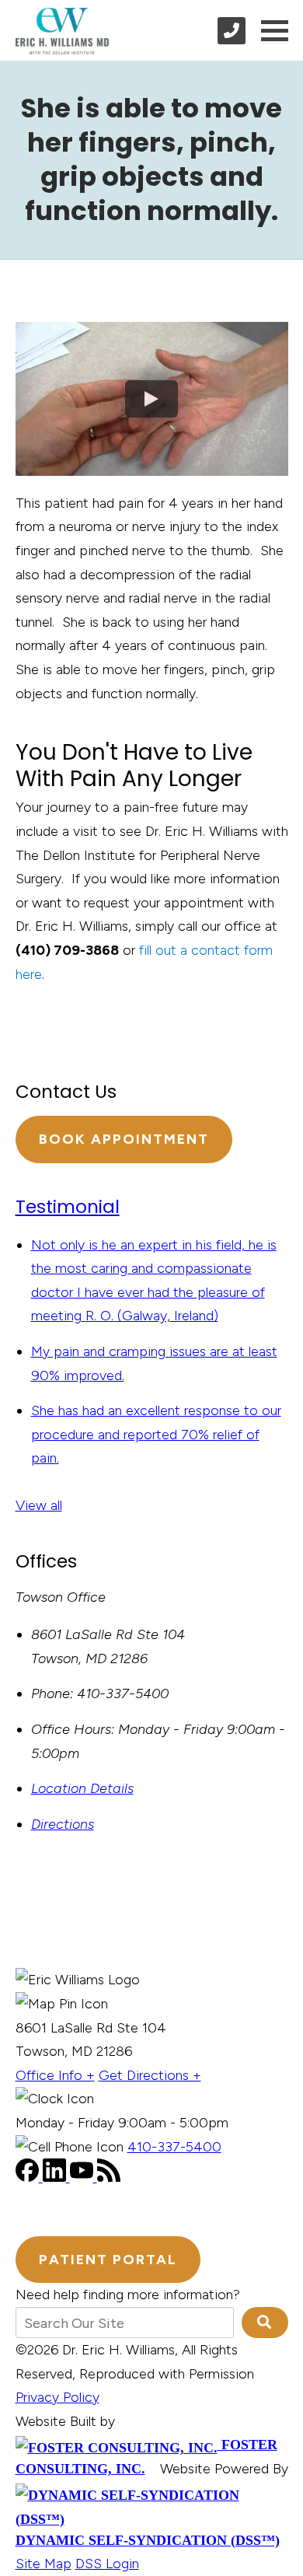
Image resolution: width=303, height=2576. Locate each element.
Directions (63, 1824)
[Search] (265, 2323)
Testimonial (68, 1207)
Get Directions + (150, 2075)
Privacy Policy (57, 2397)
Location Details (82, 1788)
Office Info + (55, 2075)
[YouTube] (84, 2177)
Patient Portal (108, 2260)
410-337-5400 (174, 2147)
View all (39, 1505)
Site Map (44, 2564)
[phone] (232, 31)
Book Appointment (124, 1139)
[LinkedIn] (56, 2177)
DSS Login (107, 2564)
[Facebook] (29, 2177)
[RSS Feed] (109, 2177)
